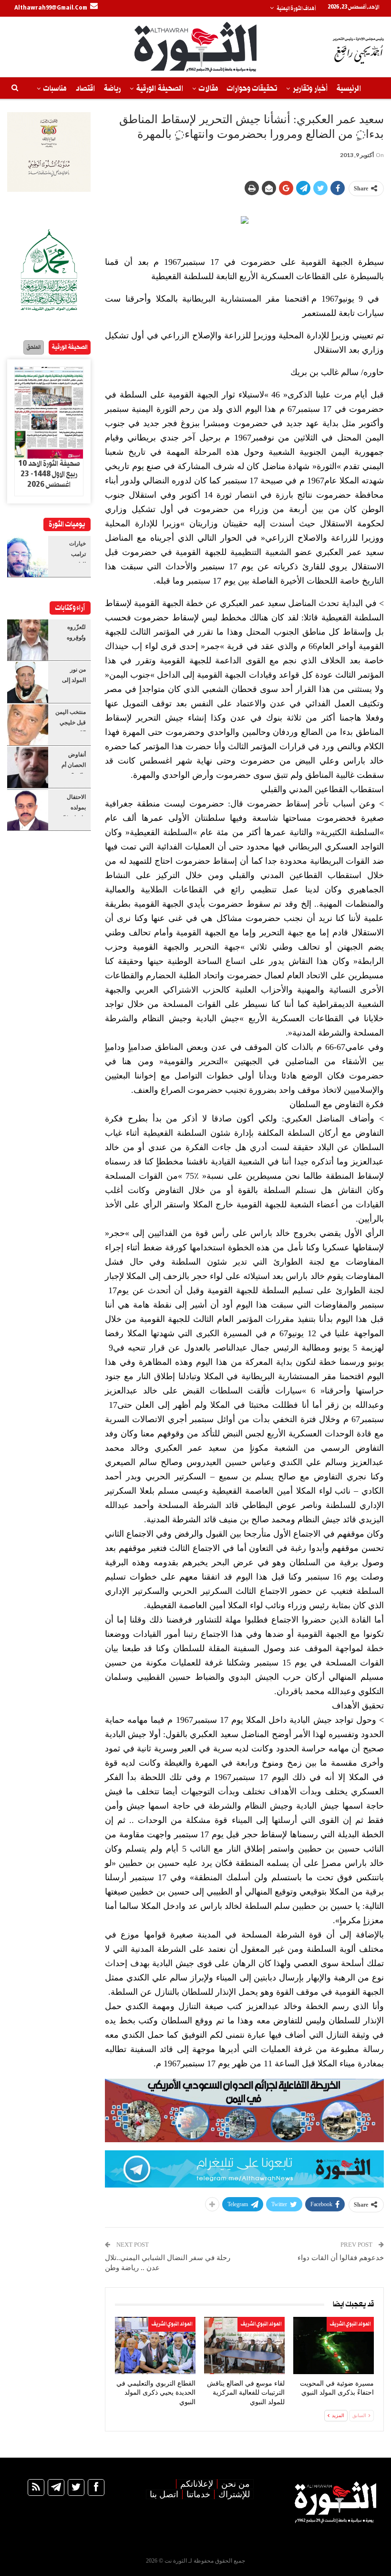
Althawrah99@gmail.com (51, 8)
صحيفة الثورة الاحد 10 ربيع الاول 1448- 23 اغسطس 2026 (49, 474)
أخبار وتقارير (310, 89)
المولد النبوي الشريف (350, 2324)
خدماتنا (198, 2494)
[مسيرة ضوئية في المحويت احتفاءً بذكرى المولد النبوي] (334, 2345)
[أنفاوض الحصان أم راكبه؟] (28, 767)
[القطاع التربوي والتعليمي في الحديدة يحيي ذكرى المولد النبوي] (155, 2345)
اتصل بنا (164, 2494)
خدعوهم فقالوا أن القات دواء (341, 2258)
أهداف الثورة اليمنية (296, 9)
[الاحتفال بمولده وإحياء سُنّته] (28, 810)
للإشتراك (234, 2494)
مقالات (208, 89)
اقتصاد (85, 89)
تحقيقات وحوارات (252, 89)
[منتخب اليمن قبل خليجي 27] (28, 725)
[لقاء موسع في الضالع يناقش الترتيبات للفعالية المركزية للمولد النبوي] (244, 2345)
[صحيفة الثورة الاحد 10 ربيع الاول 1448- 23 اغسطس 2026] (49, 413)
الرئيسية (349, 89)
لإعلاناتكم (197, 2484)
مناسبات (55, 89)
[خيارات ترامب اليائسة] (28, 556)
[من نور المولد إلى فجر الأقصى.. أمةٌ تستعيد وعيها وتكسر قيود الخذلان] (28, 682)
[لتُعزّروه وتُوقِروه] (28, 640)
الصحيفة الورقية (160, 89)
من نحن (236, 2484)
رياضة (112, 89)
